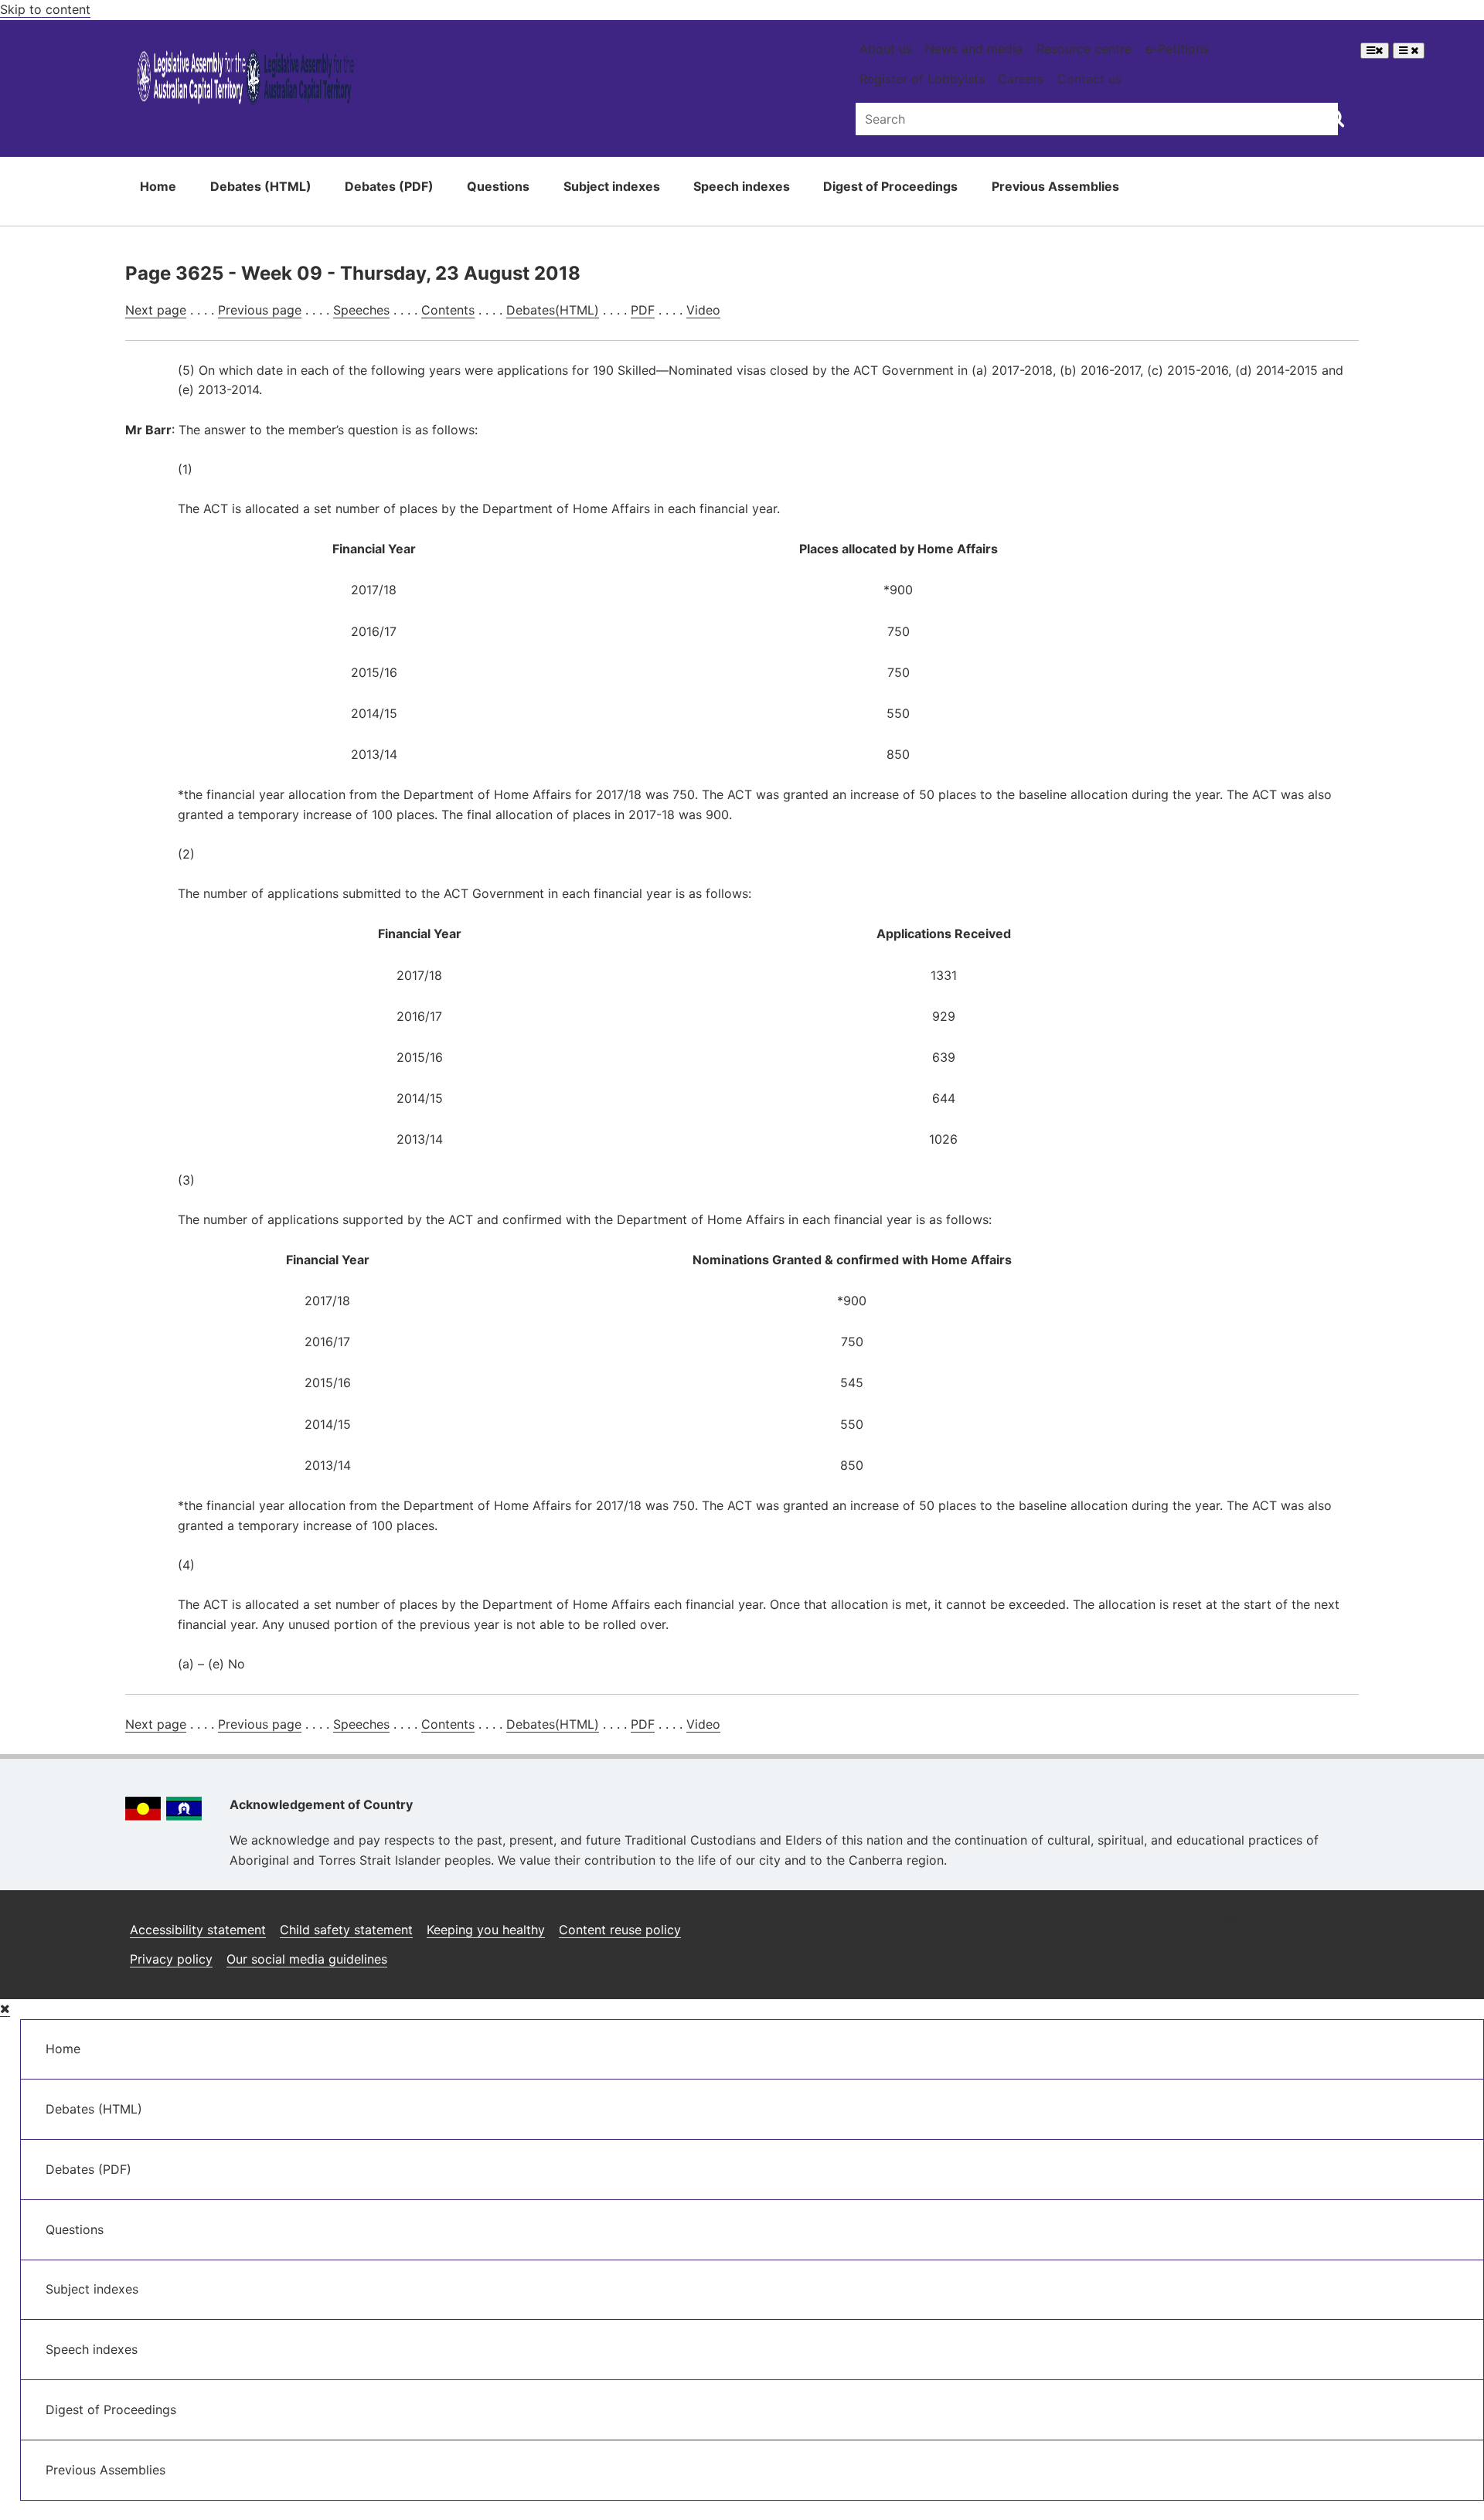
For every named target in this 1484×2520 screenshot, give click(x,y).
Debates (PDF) (389, 186)
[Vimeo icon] (1342, 1924)
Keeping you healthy (486, 1930)
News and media (974, 49)
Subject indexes (612, 186)
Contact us (1089, 79)
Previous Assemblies (1055, 186)
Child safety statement (346, 1930)
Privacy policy (171, 1959)
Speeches (361, 310)
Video (703, 310)
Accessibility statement (198, 1930)
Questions (498, 186)
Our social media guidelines (307, 1959)
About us (886, 49)
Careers (1021, 79)
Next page (156, 310)
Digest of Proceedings (890, 186)
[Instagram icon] (1229, 1924)
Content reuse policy (620, 1930)
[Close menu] (5, 2009)
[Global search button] (1335, 117)
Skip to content (45, 9)
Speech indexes (742, 186)
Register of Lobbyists (922, 79)
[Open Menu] (1375, 51)
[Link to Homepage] (246, 80)
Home (158, 186)
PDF (643, 310)
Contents (448, 310)
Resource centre (1084, 49)
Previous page (260, 310)
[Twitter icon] (1305, 1924)
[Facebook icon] (1268, 1924)
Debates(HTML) (553, 310)
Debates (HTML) (261, 186)
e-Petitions (1177, 49)
